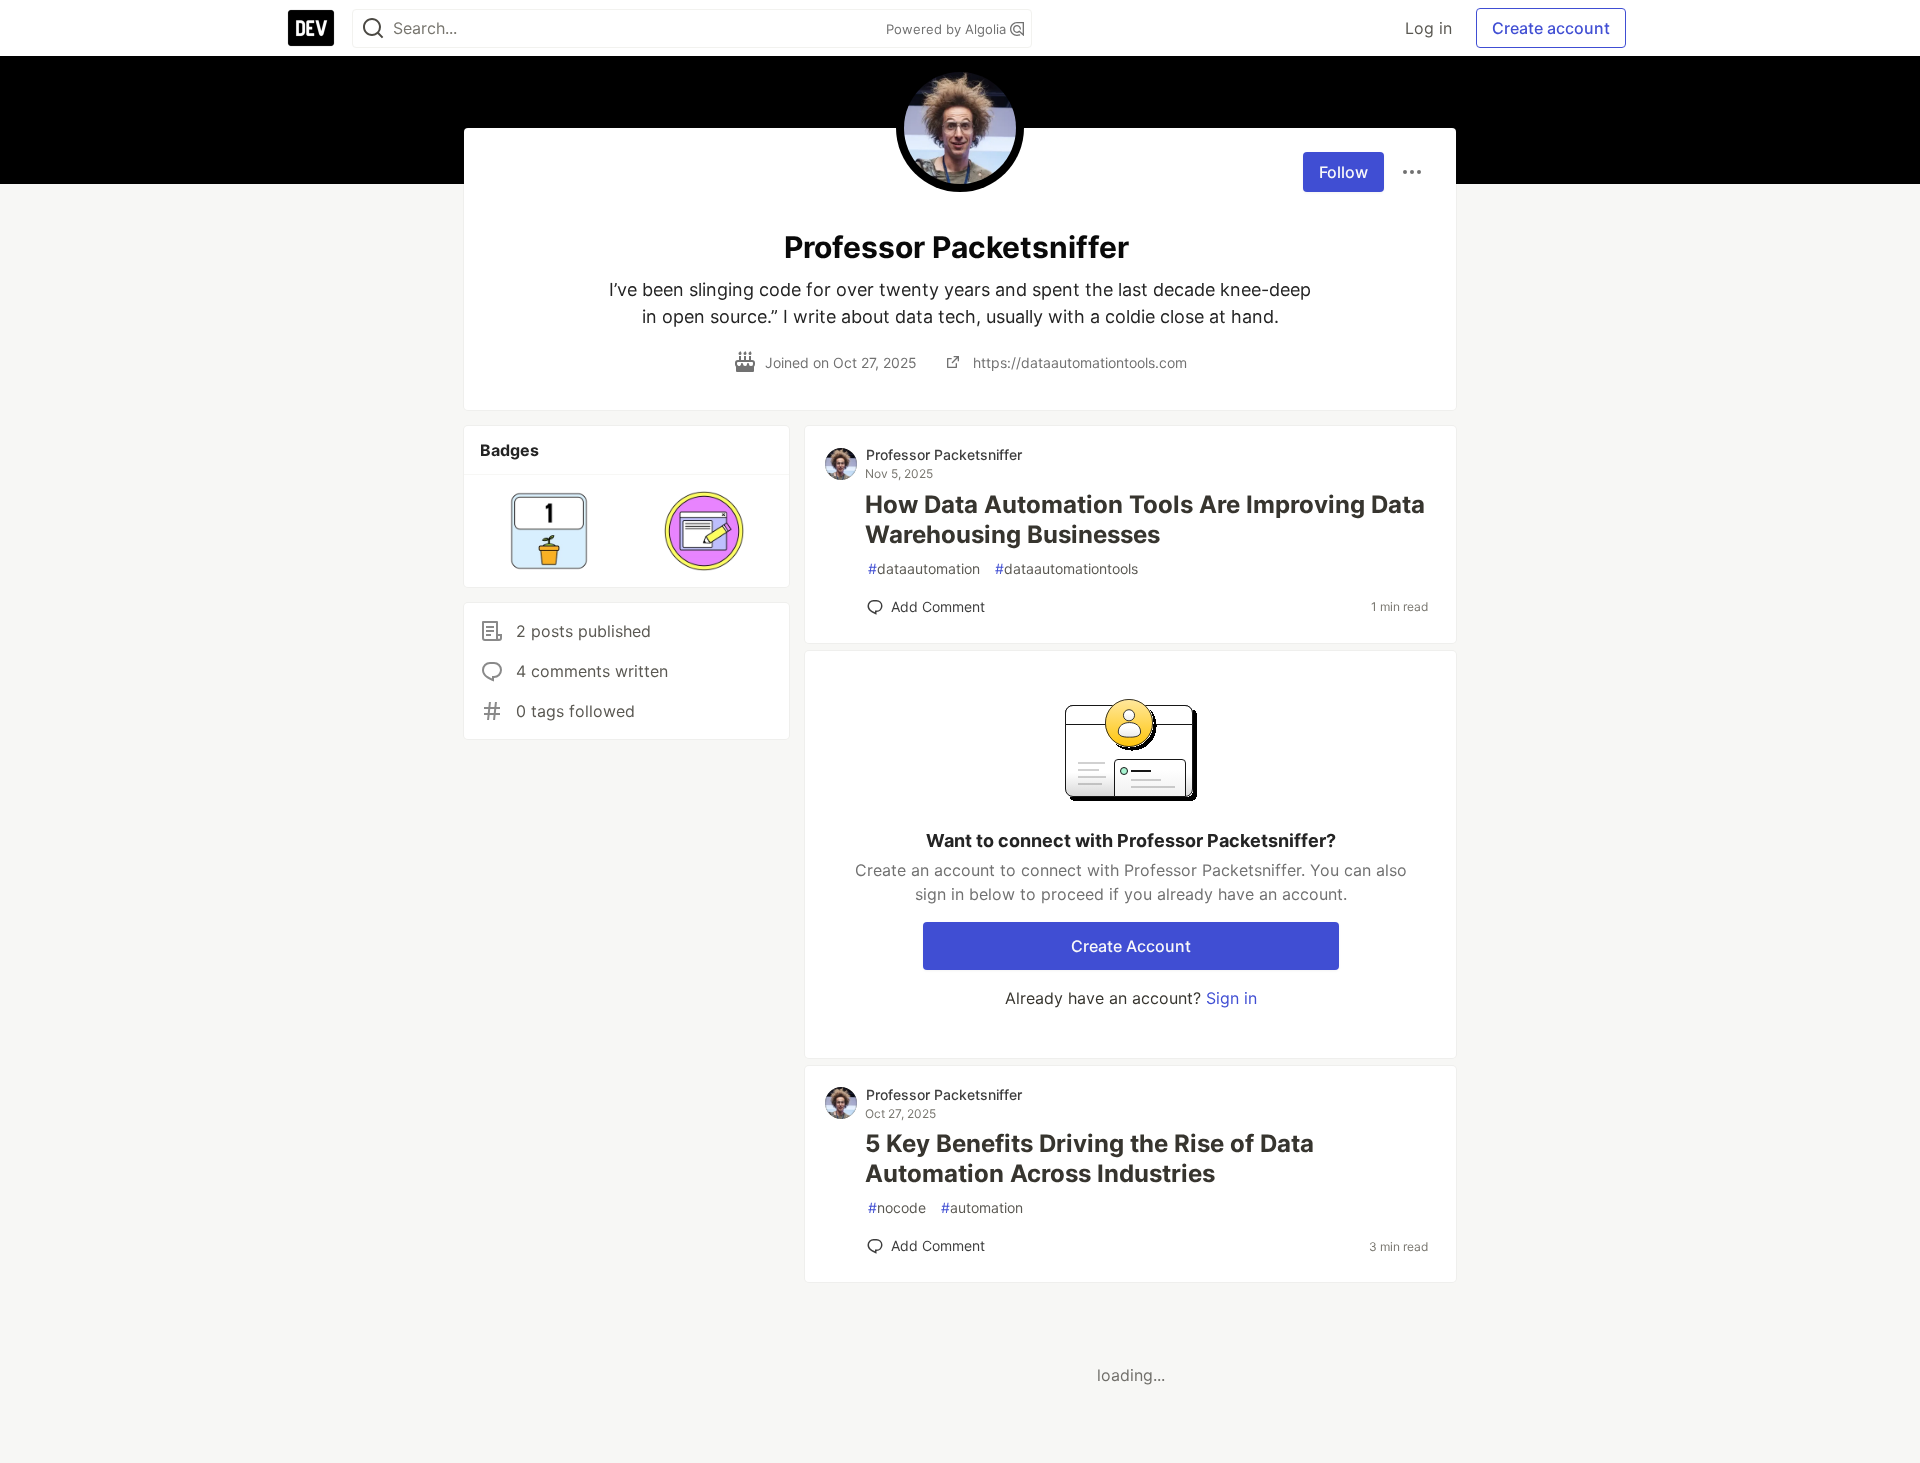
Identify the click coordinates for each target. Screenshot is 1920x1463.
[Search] (373, 28)
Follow (1343, 172)
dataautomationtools (1066, 568)
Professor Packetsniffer (944, 454)
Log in (1428, 28)
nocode (897, 1207)
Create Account (1131, 946)
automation (982, 1207)
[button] (549, 531)
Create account (1551, 28)
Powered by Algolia (948, 29)
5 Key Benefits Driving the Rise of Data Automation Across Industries (1089, 1158)
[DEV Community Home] (311, 28)
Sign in (1231, 998)
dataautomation (924, 568)
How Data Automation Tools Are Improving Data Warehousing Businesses (1145, 519)
